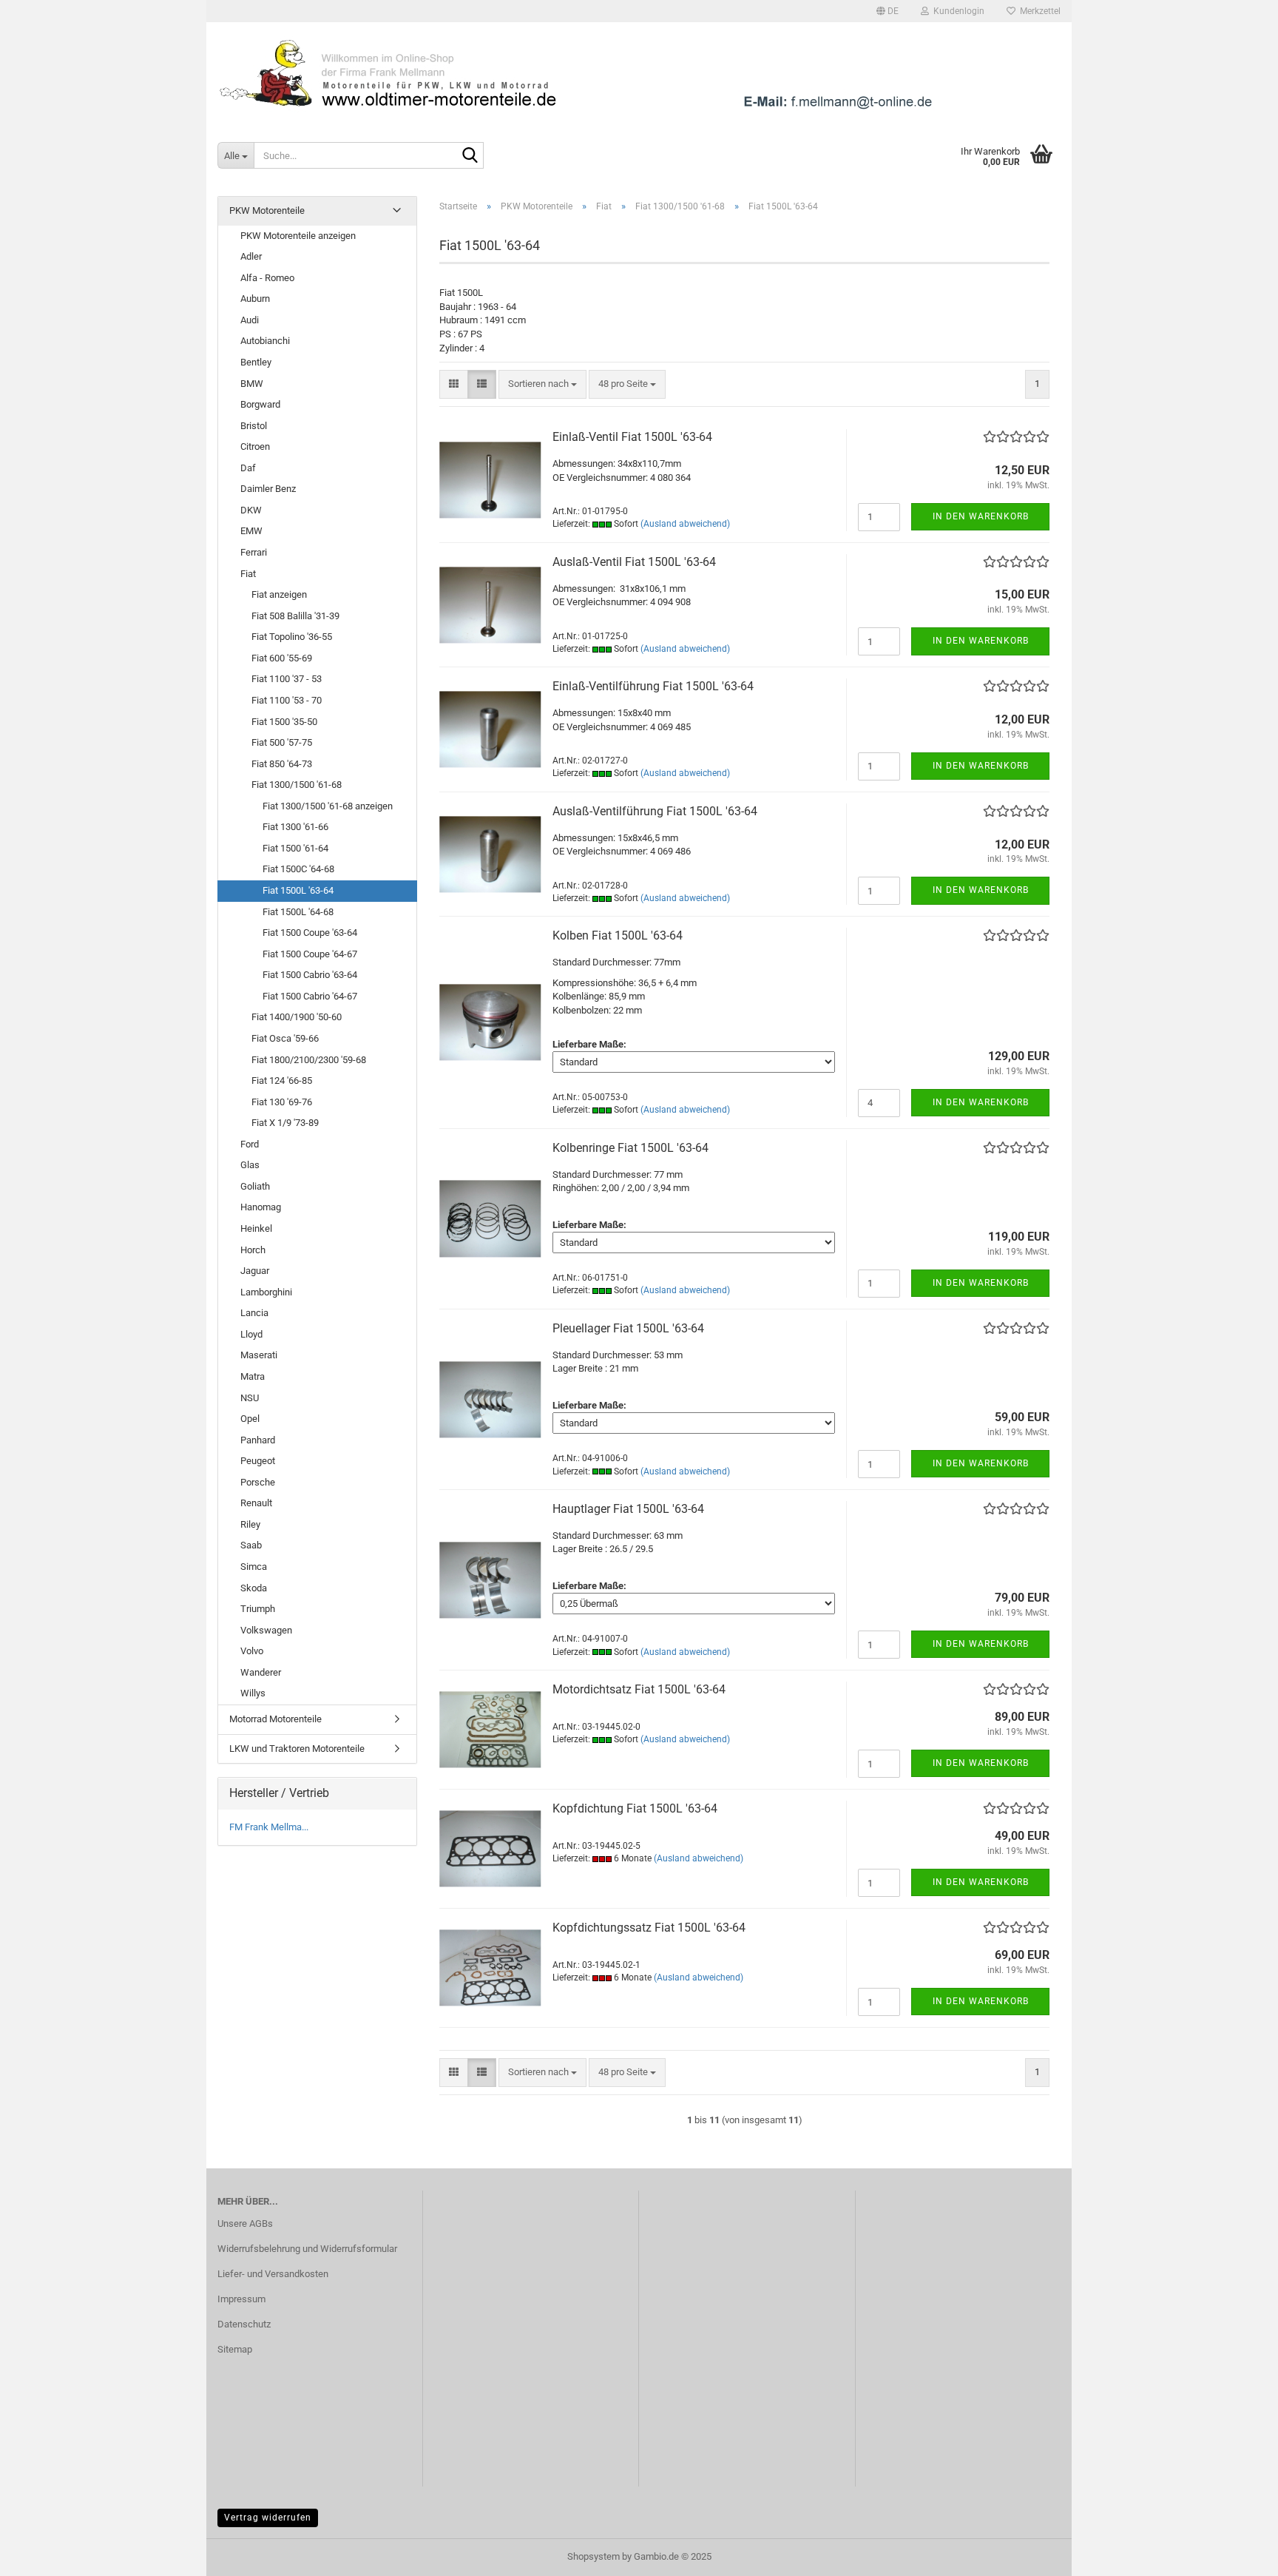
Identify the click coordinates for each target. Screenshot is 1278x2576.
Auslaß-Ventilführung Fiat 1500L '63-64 (655, 811)
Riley (250, 1524)
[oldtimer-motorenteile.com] (639, 74)
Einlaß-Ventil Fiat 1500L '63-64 (632, 437)
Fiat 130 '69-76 (282, 1102)
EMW (251, 531)
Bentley (256, 362)
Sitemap (235, 2349)
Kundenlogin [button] (957, 11)
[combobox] (542, 384)
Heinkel (256, 1228)
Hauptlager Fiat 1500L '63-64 (628, 1509)
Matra (253, 1376)
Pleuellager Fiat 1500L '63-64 (628, 1328)
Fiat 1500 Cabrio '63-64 (310, 975)
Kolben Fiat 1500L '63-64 (618, 935)
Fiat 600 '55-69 (282, 658)
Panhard (258, 1440)
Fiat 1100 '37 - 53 (287, 679)
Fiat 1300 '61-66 (295, 827)
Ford (250, 1144)
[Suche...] (470, 156)
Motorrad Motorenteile (275, 1719)
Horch (253, 1250)
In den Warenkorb (981, 516)
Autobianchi (265, 341)
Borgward (260, 404)
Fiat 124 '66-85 (282, 1080)
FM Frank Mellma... (269, 1827)
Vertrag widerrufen (268, 2518)
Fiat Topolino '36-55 (292, 637)
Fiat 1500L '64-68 (298, 912)
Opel (250, 1419)
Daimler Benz (268, 489)
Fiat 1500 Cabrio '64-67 (310, 996)
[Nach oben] (1237, 2554)
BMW (252, 384)
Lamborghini (266, 1292)
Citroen (255, 446)
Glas (250, 1165)
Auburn (255, 299)
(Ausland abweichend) (685, 524)
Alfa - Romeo (267, 278)
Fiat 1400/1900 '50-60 (297, 1017)
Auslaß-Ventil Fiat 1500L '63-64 (634, 562)
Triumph (258, 1609)
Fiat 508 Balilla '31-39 (295, 616)
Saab (251, 1545)
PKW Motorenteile (267, 210)
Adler (251, 256)
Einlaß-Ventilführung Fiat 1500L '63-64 (653, 686)
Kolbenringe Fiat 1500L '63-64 (630, 1148)
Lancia (254, 1313)
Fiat (248, 574)
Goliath (255, 1186)
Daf (248, 468)
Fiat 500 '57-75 (282, 742)
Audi (250, 320)
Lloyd (251, 1334)
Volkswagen (266, 1630)
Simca (254, 1567)
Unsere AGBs (245, 2223)
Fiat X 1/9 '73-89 (285, 1123)
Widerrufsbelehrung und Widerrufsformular (307, 2249)
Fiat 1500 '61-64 (295, 848)
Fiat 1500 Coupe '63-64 (310, 933)
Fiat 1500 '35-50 (284, 722)
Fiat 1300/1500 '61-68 (297, 785)
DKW (251, 510)
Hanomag (261, 1207)
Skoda (254, 1588)
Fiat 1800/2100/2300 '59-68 (309, 1060)
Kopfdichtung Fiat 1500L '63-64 (635, 1808)
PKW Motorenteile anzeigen (298, 236)
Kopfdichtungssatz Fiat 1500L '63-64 (649, 1928)
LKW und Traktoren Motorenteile (297, 1749)
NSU (250, 1398)
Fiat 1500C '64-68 (298, 869)
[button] (887, 11)
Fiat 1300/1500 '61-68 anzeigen (328, 806)
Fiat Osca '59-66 (285, 1038)
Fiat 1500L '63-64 (298, 890)
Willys (253, 1693)
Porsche (258, 1482)
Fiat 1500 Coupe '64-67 (310, 954)
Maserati (259, 1355)
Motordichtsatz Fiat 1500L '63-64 (639, 1689)
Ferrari (254, 552)
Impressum (241, 2299)
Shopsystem (594, 2556)
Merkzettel (1038, 11)
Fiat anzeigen (279, 594)
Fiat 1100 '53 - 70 (287, 700)
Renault (256, 1503)
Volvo (252, 1651)
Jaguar (255, 1271)
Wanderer (261, 1672)
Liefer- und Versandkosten (273, 2274)
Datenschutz (244, 2324)
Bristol (254, 426)
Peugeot (258, 1461)
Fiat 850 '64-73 (282, 764)
